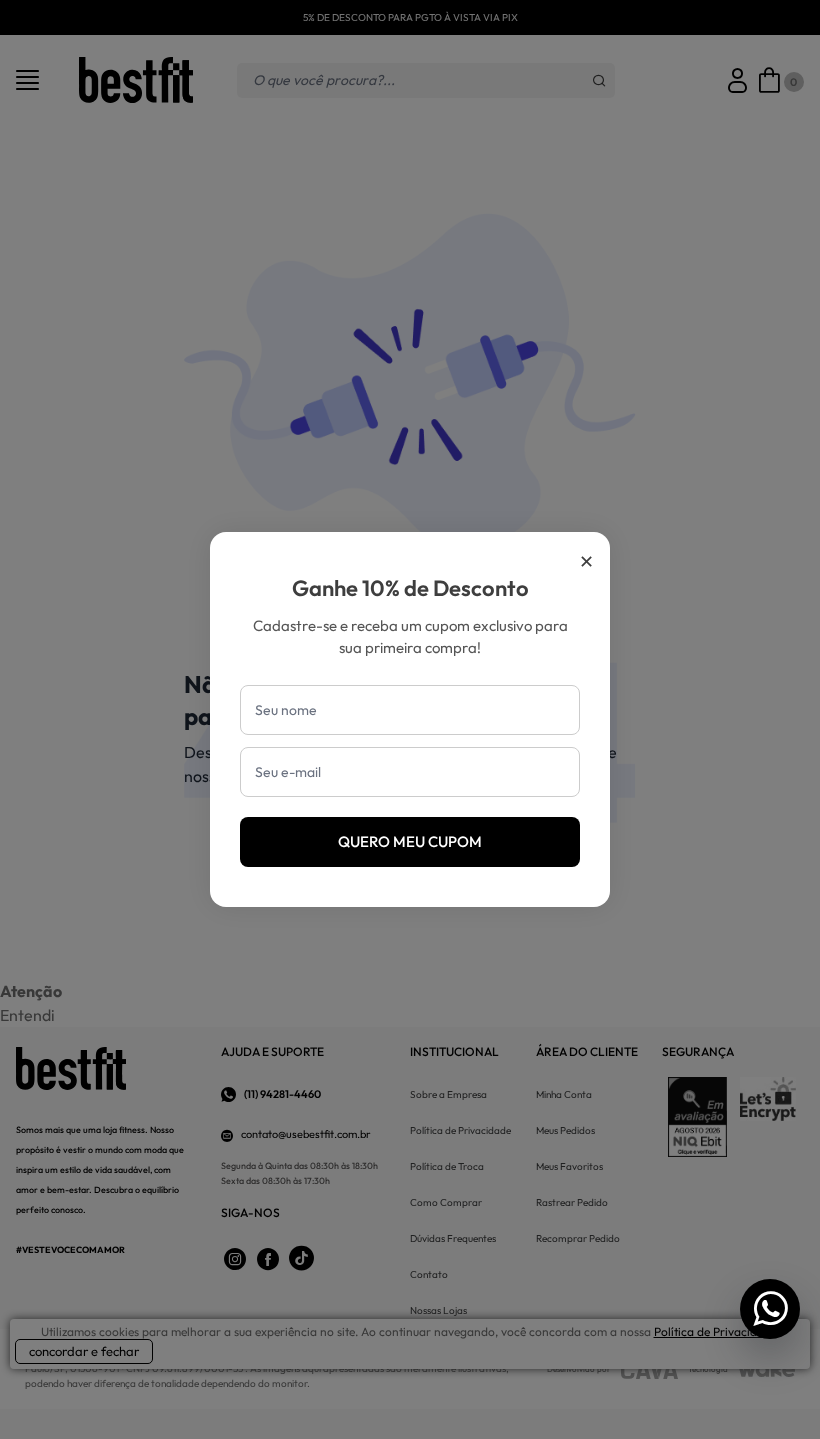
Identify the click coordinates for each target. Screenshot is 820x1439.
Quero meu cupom (410, 841)
